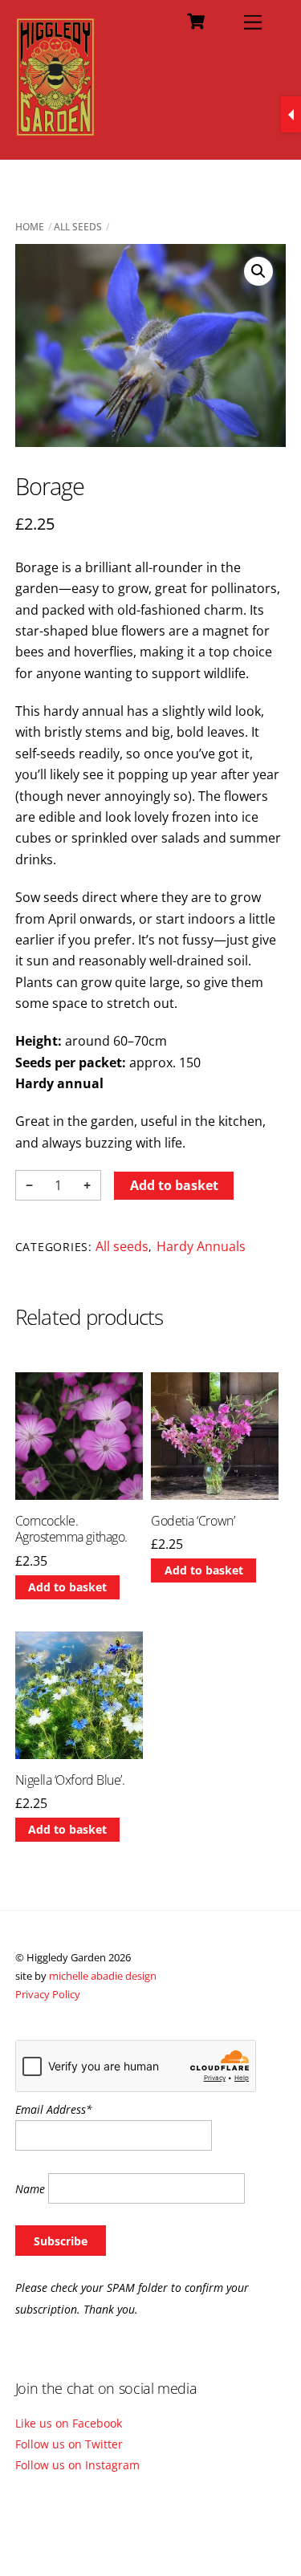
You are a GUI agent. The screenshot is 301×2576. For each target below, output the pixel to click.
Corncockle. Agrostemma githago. (71, 1530)
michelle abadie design (103, 1976)
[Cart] (196, 22)
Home (30, 227)
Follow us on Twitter (69, 2444)
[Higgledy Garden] (56, 130)
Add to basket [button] (67, 1587)
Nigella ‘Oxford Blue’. (70, 1780)
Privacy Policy (48, 1994)
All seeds (78, 227)
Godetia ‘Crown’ (193, 1521)
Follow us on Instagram (77, 2465)
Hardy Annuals (201, 1246)
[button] (258, 271)
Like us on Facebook (69, 2423)
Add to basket (174, 1185)
